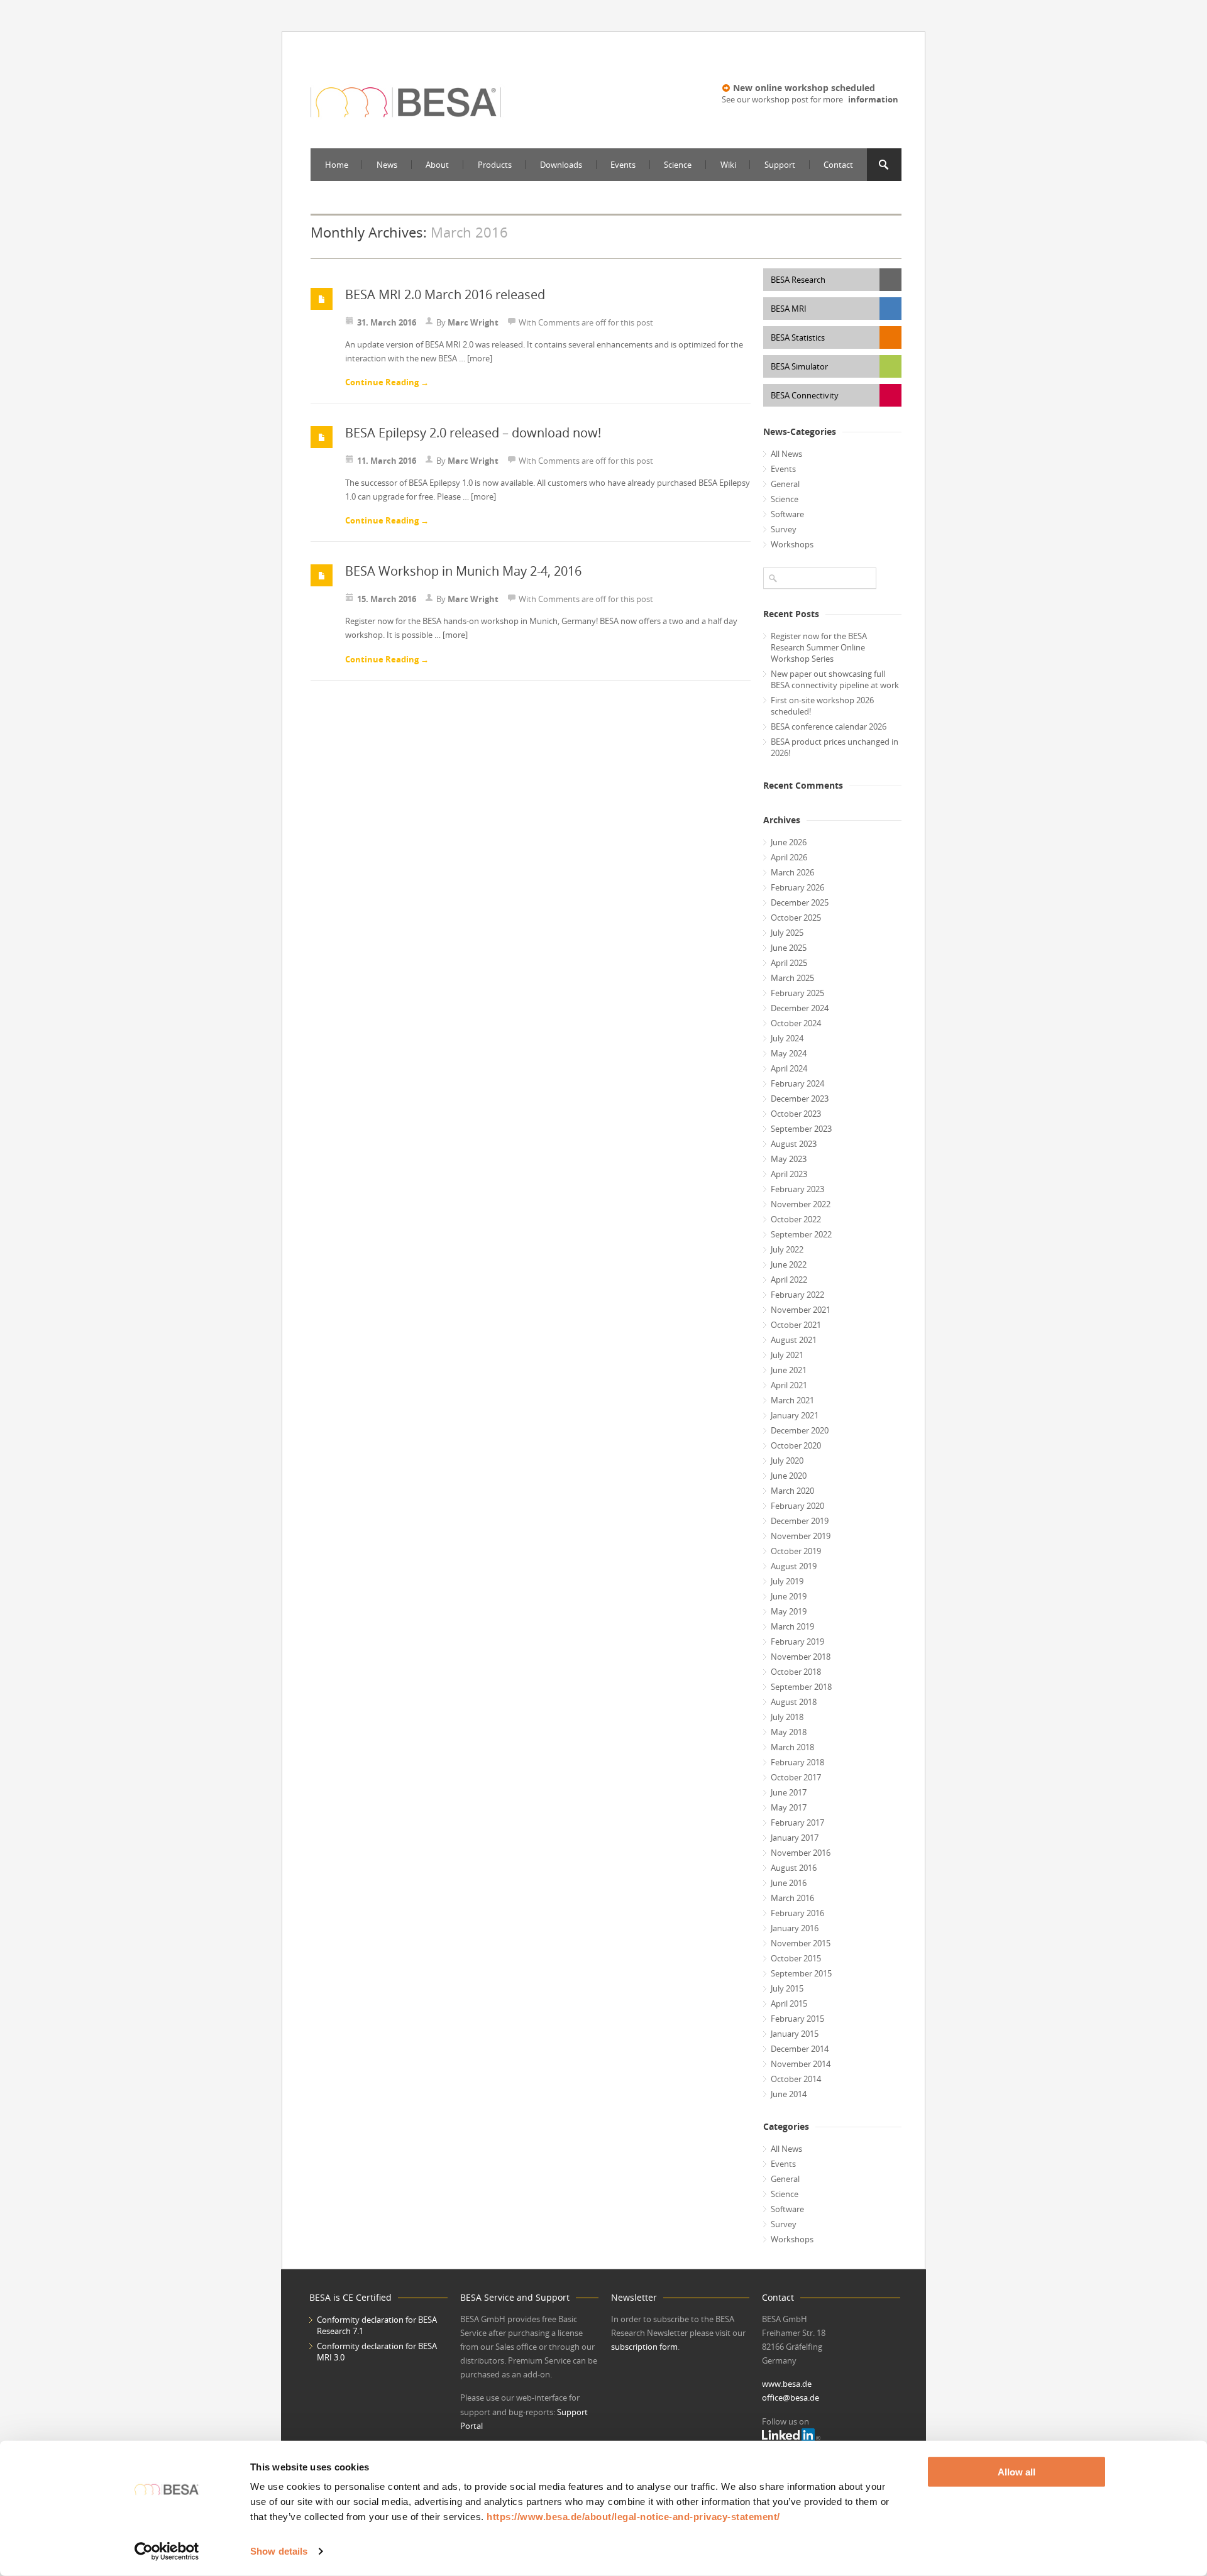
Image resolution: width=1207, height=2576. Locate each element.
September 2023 (801, 1129)
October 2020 (796, 1445)
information (873, 99)
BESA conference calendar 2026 (829, 726)
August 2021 (794, 1340)
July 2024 (787, 1038)
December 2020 (800, 1430)
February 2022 (797, 1295)
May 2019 (789, 1611)
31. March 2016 (387, 322)
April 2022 (789, 1280)
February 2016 (797, 1913)
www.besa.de (787, 2384)
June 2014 (789, 2094)
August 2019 (794, 1566)
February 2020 (797, 1506)
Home (337, 165)
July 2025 (787, 933)
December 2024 (800, 1008)
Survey (784, 529)
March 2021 (792, 1400)
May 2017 (789, 1807)
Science (678, 165)
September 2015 (801, 1973)
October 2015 (796, 1958)
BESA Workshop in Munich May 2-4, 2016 (463, 571)
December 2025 (800, 902)
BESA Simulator (799, 366)
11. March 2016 (387, 461)
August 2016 (794, 1868)
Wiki (728, 165)
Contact (838, 165)
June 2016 (789, 1883)
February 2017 (797, 1822)
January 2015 (795, 2034)
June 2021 (789, 1370)
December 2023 (800, 1099)
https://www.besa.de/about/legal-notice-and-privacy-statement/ (633, 2517)
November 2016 (801, 1853)
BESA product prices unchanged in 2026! (835, 747)
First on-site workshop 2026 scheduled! (822, 706)
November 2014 (801, 2064)
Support (780, 165)
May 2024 (789, 1053)
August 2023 (794, 1144)
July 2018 (787, 1717)
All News (786, 454)
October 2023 (796, 1114)
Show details (279, 2551)
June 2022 (789, 1264)
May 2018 (789, 1732)
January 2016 (795, 1928)
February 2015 (797, 2019)
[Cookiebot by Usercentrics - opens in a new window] (167, 2551)
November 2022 (801, 1204)
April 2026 (789, 857)
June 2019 (789, 1596)
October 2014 (796, 2079)
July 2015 (787, 1988)
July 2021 (787, 1355)
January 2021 (795, 1415)
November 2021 (801, 1310)
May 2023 (789, 1159)
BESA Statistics (798, 337)
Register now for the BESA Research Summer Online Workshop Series (819, 647)
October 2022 (796, 1219)
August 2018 (794, 1702)
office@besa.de (791, 2398)
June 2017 (789, 1792)
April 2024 (789, 1068)
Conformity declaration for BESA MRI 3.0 (377, 2352)
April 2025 (789, 963)
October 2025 (796, 918)
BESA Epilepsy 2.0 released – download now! (473, 433)
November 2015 (801, 1943)
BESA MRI (789, 309)
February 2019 (797, 1642)
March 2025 (792, 978)
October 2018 (796, 1672)
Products (495, 165)
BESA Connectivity (805, 395)
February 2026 (797, 887)
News (387, 165)
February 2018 (797, 1762)
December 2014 (800, 2049)
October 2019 (796, 1551)
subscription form (644, 2347)
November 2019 (801, 1536)
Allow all (1017, 2472)
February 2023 (797, 1189)
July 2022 (787, 1249)
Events (623, 165)
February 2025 (797, 993)
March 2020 (792, 1491)
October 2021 (796, 1325)
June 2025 (789, 948)
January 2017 (795, 1838)
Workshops (792, 544)
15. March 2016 (387, 599)
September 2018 (801, 1687)
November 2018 (801, 1657)
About (437, 165)
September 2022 (801, 1234)
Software (787, 514)
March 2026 (792, 872)
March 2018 (792, 1747)
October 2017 (796, 1777)
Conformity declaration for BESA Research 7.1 (377, 2325)
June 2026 (789, 842)
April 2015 (789, 2003)
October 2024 (796, 1023)
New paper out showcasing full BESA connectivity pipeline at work (835, 679)
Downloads (561, 165)
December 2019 (800, 1521)
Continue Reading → (387, 382)
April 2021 (789, 1385)
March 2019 (792, 1626)
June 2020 (789, 1476)
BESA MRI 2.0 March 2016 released (445, 294)
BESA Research (798, 280)
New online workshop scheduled (804, 88)
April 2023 (789, 1174)
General (785, 484)
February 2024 (797, 1083)
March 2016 (792, 1898)
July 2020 (787, 1461)
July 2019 (787, 1581)
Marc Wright (473, 322)
